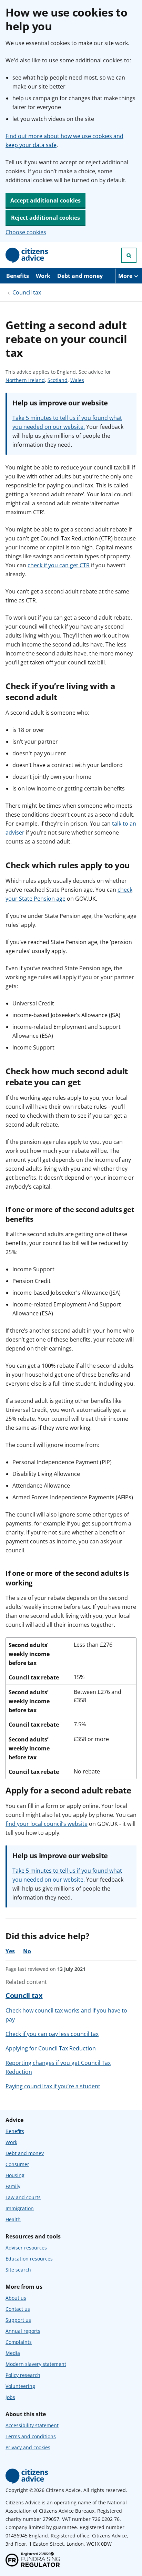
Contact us (18, 2309)
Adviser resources (26, 2248)
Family (13, 2186)
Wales (77, 380)
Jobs (10, 2397)
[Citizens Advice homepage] (27, 2476)
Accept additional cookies (45, 200)
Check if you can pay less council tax (52, 2034)
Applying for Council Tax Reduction (51, 2048)
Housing (15, 2175)
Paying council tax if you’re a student (53, 2086)
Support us (18, 2320)
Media (13, 2353)
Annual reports (23, 2331)
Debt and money (80, 276)
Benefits (18, 276)
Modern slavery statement (36, 2364)
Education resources (29, 2259)
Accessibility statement (32, 2425)
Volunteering (20, 2386)
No (27, 1951)
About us (16, 2298)
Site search (18, 2270)
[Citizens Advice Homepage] (27, 255)
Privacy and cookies (28, 2447)
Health (13, 2219)
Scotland (58, 380)
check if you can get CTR (59, 565)
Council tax (27, 292)
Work (43, 276)
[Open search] (129, 255)
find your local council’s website (47, 1824)
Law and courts (23, 2197)
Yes (10, 1951)
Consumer (17, 2164)
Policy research (23, 2375)
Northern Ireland (25, 380)
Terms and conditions (31, 2436)
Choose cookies (26, 232)
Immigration (20, 2208)
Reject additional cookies (45, 218)
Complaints (19, 2342)
